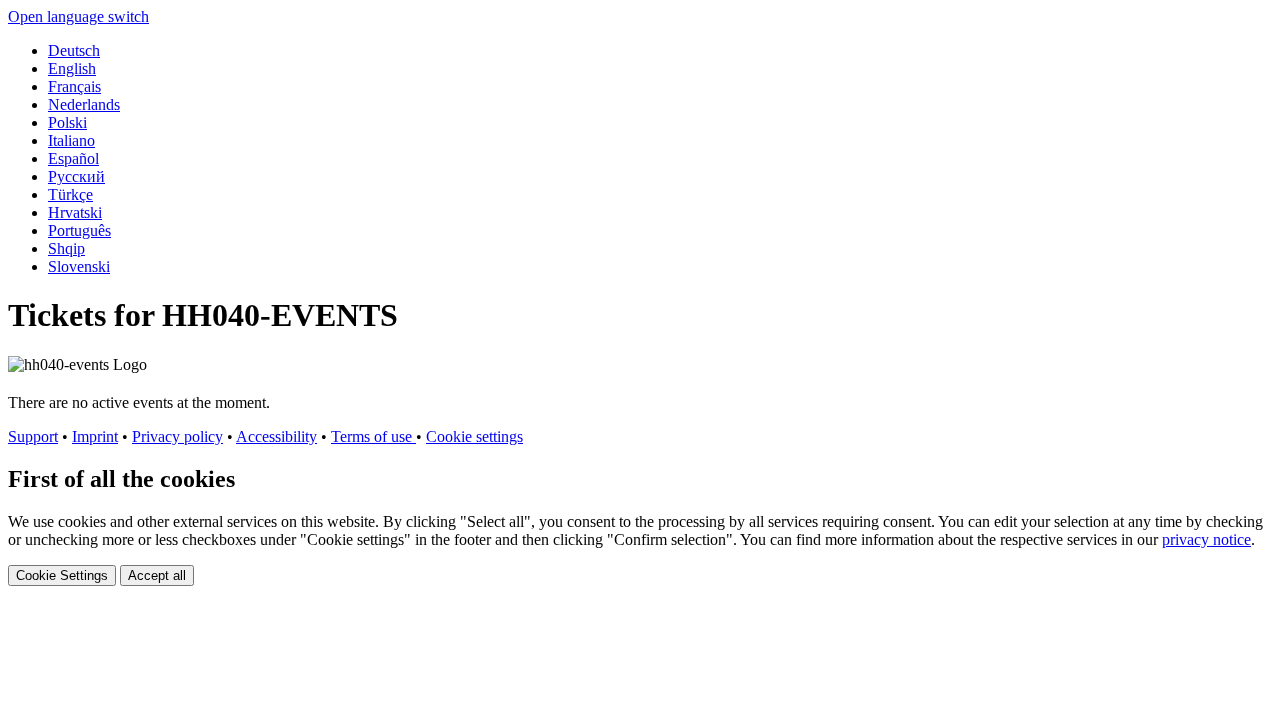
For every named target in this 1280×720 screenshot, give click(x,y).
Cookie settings (474, 436)
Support (33, 436)
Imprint (95, 436)
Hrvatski (75, 212)
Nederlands (84, 104)
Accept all (157, 575)
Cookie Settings (62, 575)
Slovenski (79, 266)
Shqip (66, 248)
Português (79, 230)
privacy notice (1206, 539)
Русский (76, 176)
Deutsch (74, 50)
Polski (67, 122)
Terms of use (373, 436)
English (72, 68)
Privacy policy (177, 436)
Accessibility (276, 436)
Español (73, 158)
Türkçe (70, 194)
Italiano (71, 140)
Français (74, 86)
